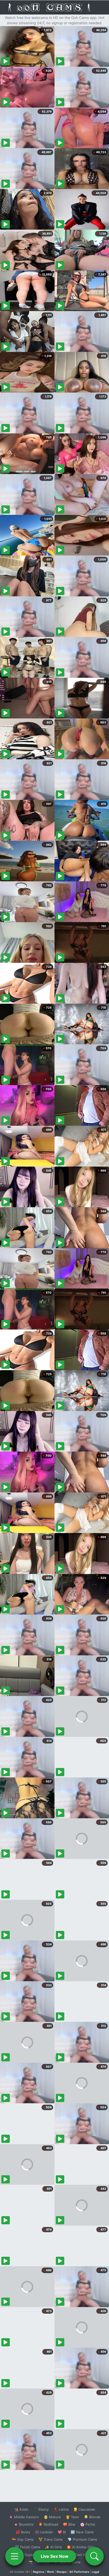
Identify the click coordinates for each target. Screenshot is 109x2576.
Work (50, 2572)
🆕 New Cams (82, 2532)
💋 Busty (23, 2532)
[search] (94, 2556)
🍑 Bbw (69, 2524)
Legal (96, 2572)
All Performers (79, 2572)
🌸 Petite (88, 2524)
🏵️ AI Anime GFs (80, 2547)
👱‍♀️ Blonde (92, 2517)
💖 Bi (62, 2532)
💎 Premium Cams (82, 2539)
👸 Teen (72, 2517)
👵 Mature (52, 2517)
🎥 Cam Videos (82, 2555)
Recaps (62, 2572)
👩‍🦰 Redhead (48, 2524)
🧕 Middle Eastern (24, 2517)
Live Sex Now (55, 2556)
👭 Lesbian (44, 2532)
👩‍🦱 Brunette (24, 2524)
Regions (38, 2572)
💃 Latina (61, 2509)
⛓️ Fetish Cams (28, 2547)
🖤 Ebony (41, 2509)
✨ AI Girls (53, 2547)
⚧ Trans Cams (51, 2539)
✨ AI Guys (24, 2555)
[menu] (15, 2556)
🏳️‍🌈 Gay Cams (23, 2539)
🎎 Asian (21, 2509)
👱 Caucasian (84, 2509)
